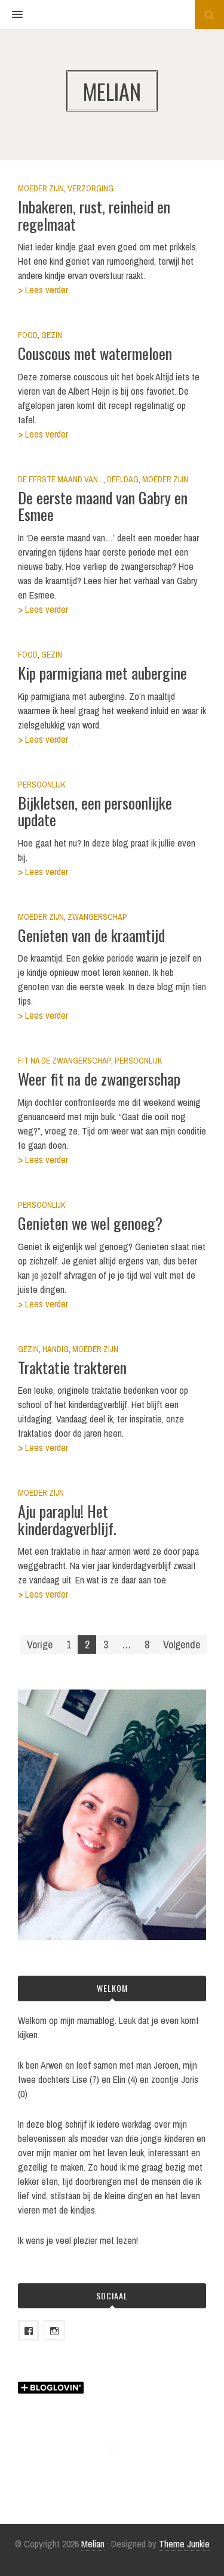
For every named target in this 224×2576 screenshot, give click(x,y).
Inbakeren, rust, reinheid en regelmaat (94, 215)
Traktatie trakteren (72, 1367)
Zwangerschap (97, 917)
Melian (93, 2544)
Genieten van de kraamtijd (91, 935)
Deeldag (123, 479)
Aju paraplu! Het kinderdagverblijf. (67, 1520)
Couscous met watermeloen (95, 353)
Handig (56, 1349)
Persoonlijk (42, 785)
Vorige (40, 1645)
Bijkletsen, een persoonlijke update (95, 811)
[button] (11, 15)
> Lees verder (43, 290)
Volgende (182, 1645)
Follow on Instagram (119, 2473)
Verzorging (90, 188)
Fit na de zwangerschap (65, 1061)
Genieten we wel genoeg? (90, 1223)
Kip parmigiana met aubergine (102, 673)
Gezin (52, 335)
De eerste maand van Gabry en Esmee (103, 506)
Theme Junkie (184, 2544)
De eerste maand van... (61, 479)
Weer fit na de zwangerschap (99, 1079)
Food (28, 335)
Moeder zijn (41, 188)
